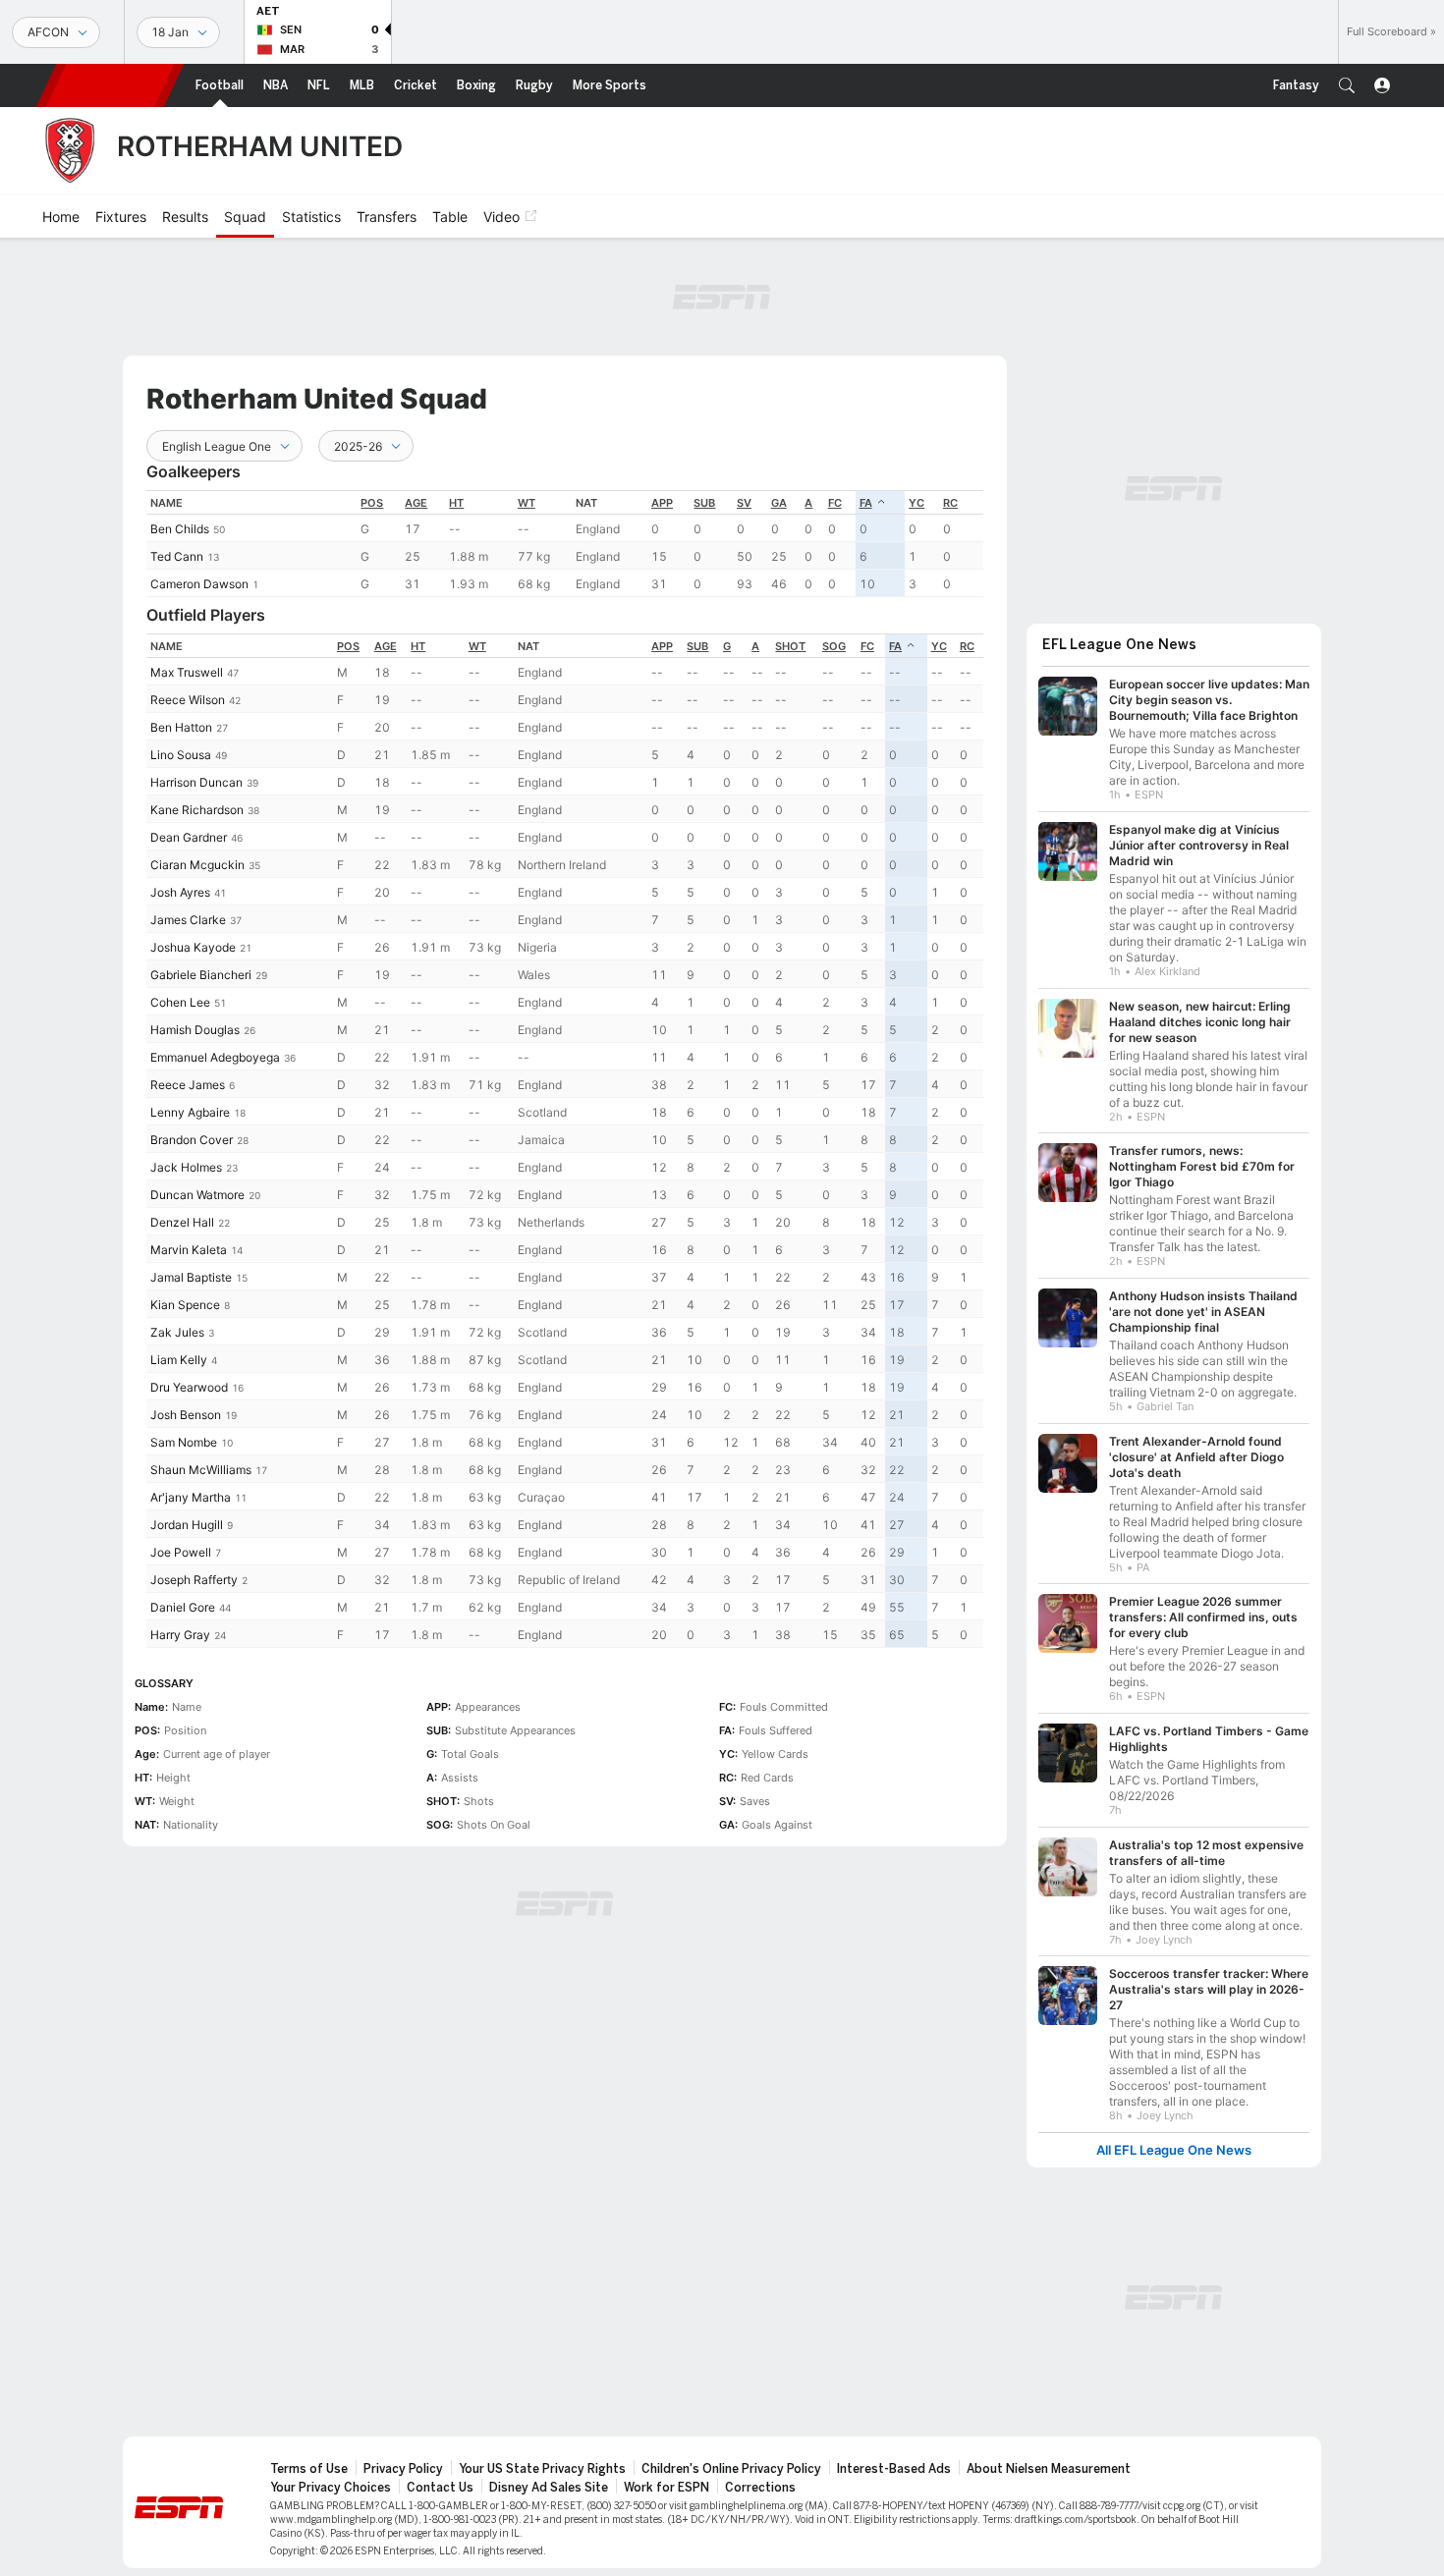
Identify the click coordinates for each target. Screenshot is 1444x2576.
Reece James (188, 1085)
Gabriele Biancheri (201, 975)
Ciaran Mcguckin (197, 865)
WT (527, 503)
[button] (1347, 85)
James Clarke (188, 920)
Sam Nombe (184, 1442)
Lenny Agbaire (190, 1112)
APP (662, 503)
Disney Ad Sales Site (549, 2488)
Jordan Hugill (187, 1525)
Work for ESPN (666, 2488)
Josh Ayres (180, 892)
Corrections (760, 2488)
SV (744, 503)
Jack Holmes (186, 1167)
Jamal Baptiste (191, 1277)
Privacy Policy (403, 2469)
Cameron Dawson (199, 584)
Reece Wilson (188, 700)
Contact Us (440, 2488)
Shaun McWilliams (201, 1470)
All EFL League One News (1174, 2150)
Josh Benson (186, 1415)
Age (416, 503)
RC (950, 503)
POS (372, 503)
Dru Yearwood (189, 1387)
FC (835, 503)
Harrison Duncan (196, 782)
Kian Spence (185, 1305)
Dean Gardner (189, 837)
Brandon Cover (192, 1140)
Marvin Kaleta (189, 1250)
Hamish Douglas (195, 1030)
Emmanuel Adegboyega (215, 1057)
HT (456, 503)
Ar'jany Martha (191, 1497)
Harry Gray (180, 1635)
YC (916, 503)
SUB (704, 503)
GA (779, 503)
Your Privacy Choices (331, 2488)
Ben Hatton (181, 727)
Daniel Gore (183, 1607)
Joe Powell (181, 1552)
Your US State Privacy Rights (542, 2469)
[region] (565, 544)
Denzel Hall (182, 1222)
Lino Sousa (181, 755)
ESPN (110, 85)
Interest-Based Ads (894, 2469)
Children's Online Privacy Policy (731, 2469)
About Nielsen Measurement (1049, 2469)
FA (866, 503)
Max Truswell (187, 672)
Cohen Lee (180, 1002)
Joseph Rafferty (194, 1580)
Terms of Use (309, 2469)
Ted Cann (177, 556)
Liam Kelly (179, 1360)
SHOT (790, 646)
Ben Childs (180, 529)
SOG (834, 646)
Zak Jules (177, 1332)
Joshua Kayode (193, 947)
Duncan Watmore (197, 1195)
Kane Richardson (197, 810)
